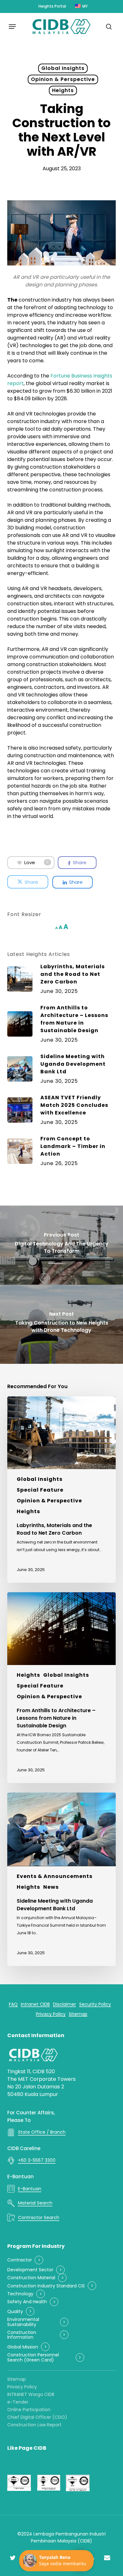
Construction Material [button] (31, 2278)
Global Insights (63, 68)
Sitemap (17, 2379)
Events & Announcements (55, 1876)
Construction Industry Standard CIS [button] (46, 2286)
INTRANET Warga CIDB (31, 2394)
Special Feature (40, 1490)
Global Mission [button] (23, 2347)
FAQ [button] (13, 2004)
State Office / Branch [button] (42, 2132)
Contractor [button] (20, 2260)
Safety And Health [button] (27, 2302)
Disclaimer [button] (64, 2004)
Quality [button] (15, 2312)
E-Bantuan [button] (30, 2189)
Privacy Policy (22, 2387)
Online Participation (29, 2410)
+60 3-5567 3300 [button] (37, 2160)
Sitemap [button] (78, 2014)
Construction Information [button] (22, 2335)
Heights (63, 90)
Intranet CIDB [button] (35, 2004)
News (51, 1887)
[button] (12, 27)
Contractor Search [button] (39, 2217)
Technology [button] (20, 2294)
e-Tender (18, 2402)
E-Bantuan (20, 2177)
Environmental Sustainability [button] (23, 2322)
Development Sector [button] (30, 2270)
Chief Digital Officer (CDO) (37, 2417)
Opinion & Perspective (63, 79)
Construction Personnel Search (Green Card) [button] (33, 2358)
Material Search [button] (35, 2203)
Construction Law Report (34, 2425)
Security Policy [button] (95, 2004)
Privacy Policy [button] (51, 2014)
